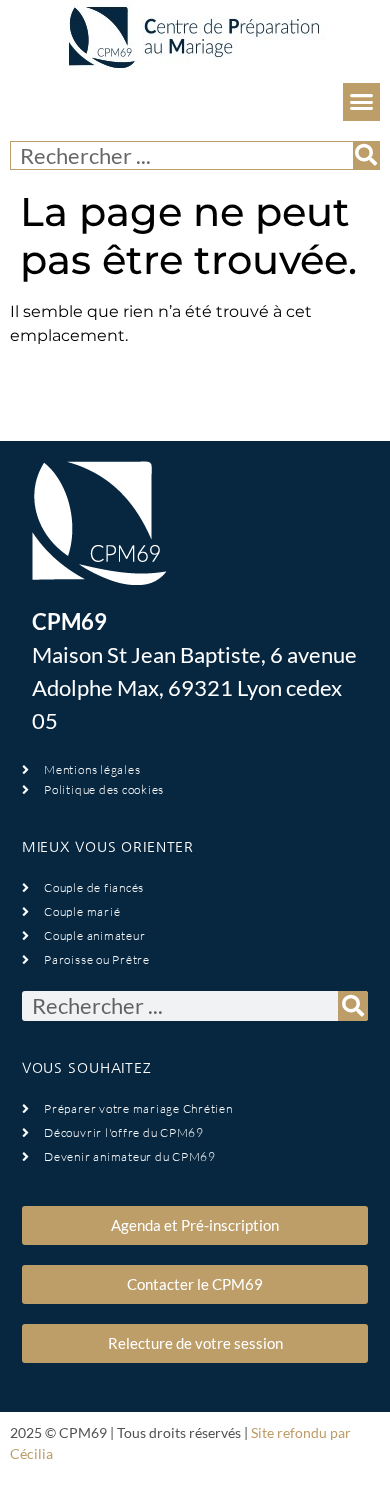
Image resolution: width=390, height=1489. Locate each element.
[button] (362, 102)
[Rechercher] (366, 155)
